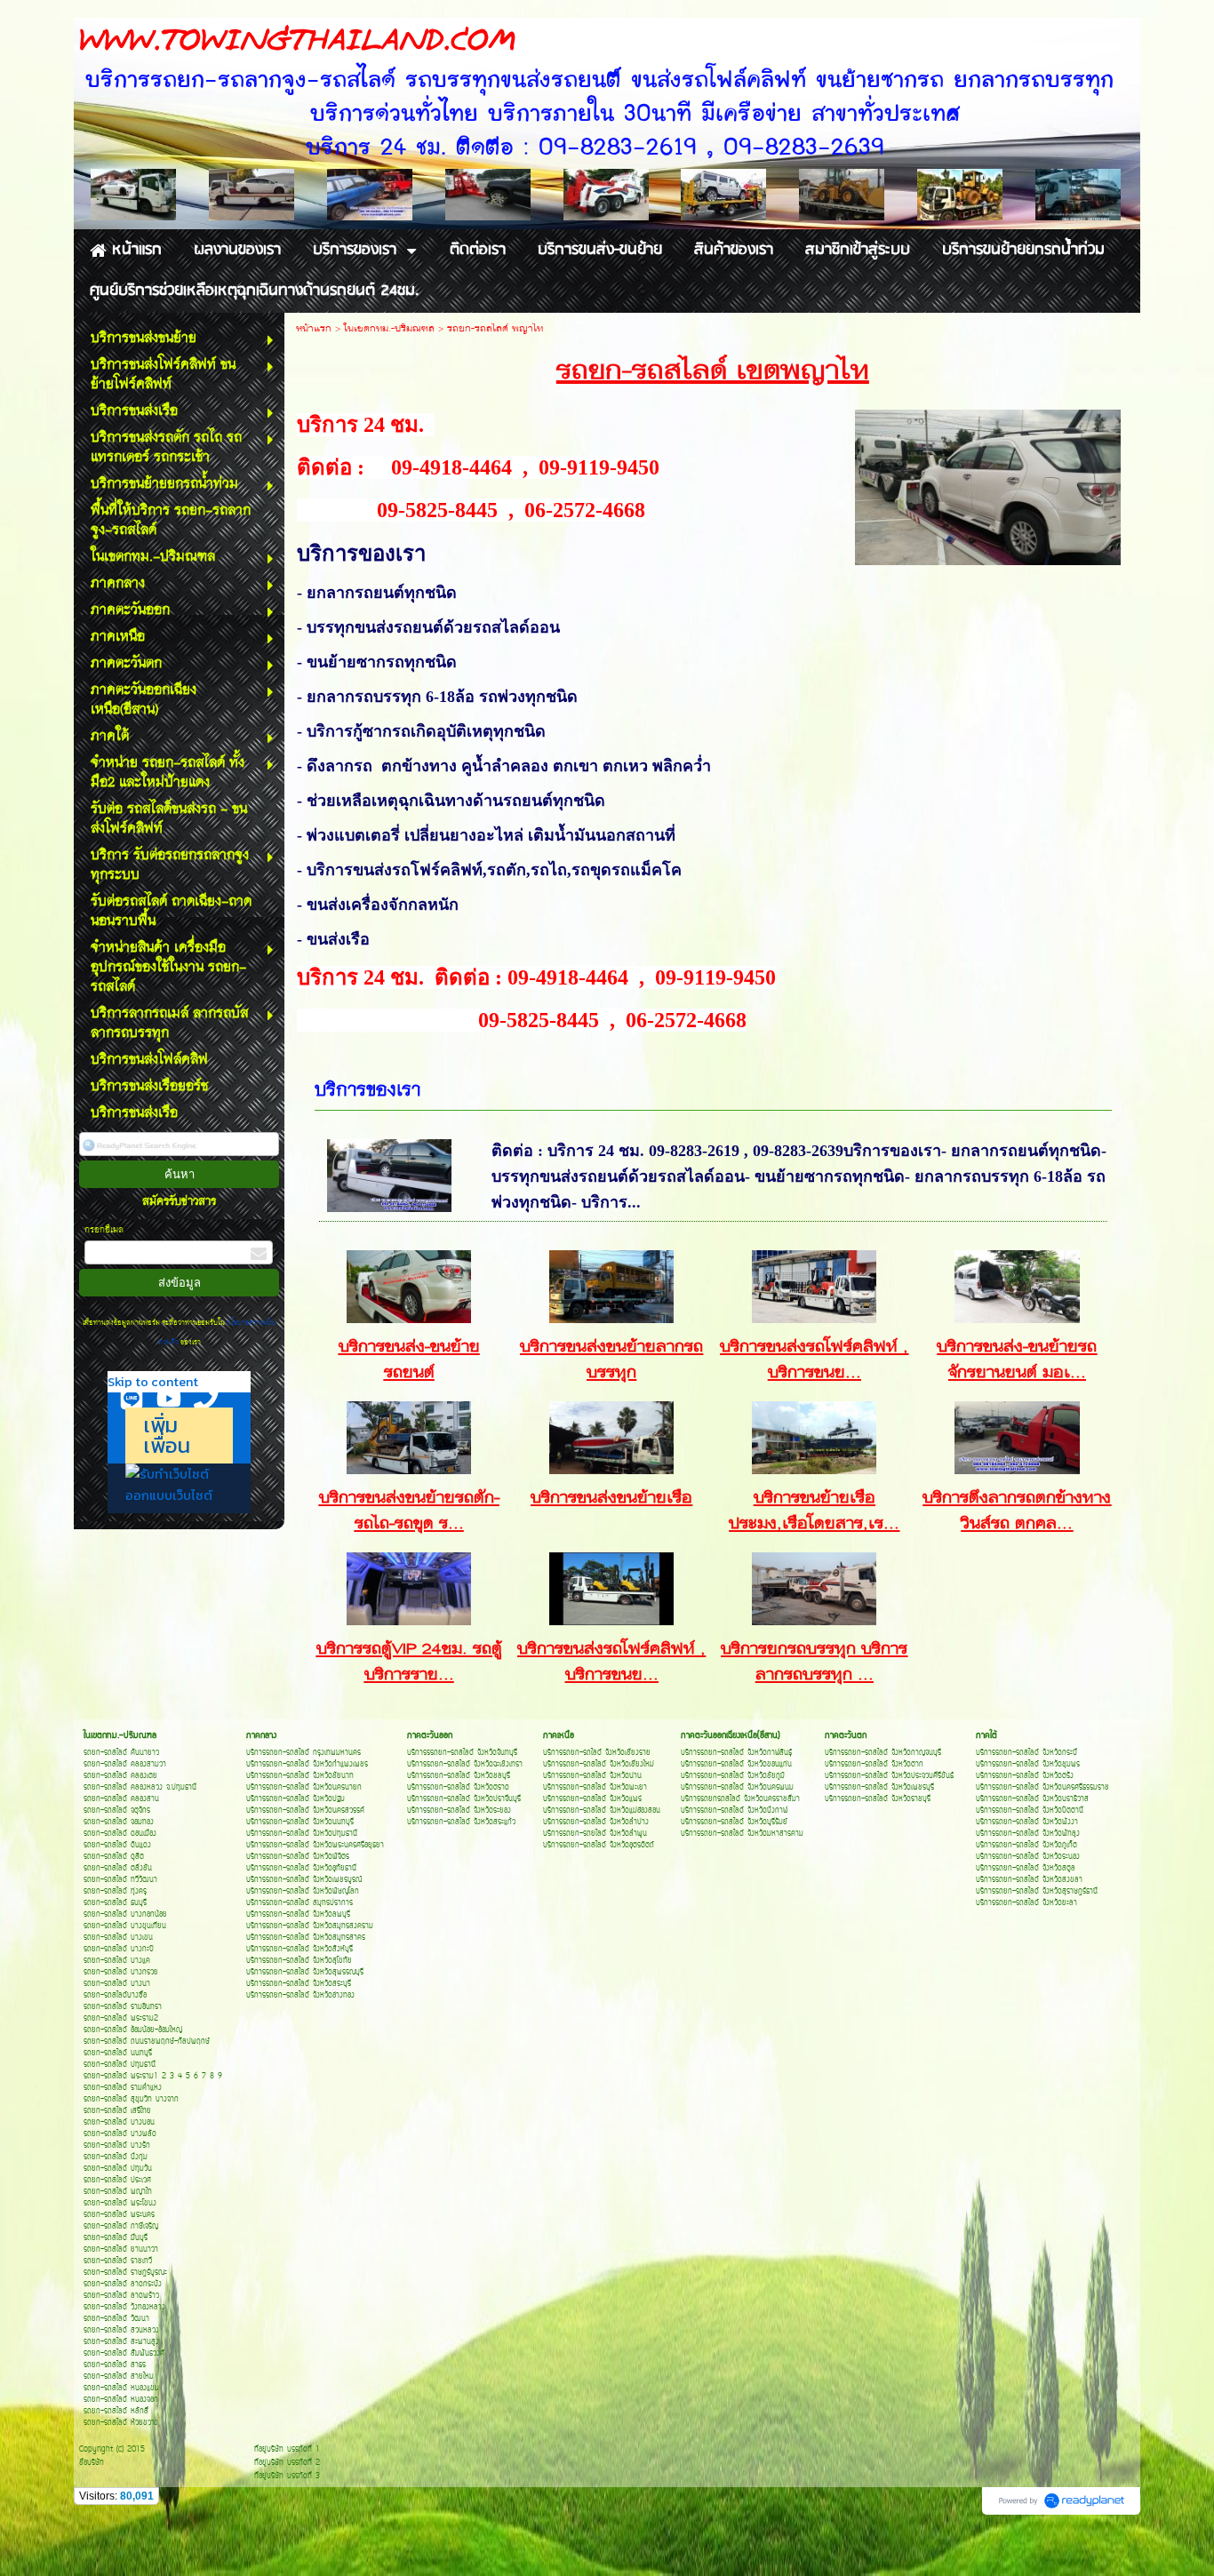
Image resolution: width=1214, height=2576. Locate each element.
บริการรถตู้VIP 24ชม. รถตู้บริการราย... (409, 1663)
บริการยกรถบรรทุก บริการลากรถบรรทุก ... (814, 1663)
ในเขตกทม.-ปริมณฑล (389, 329)
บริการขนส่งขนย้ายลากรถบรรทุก (611, 1360)
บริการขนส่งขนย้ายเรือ (611, 1499)
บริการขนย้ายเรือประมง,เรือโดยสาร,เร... (814, 1511)
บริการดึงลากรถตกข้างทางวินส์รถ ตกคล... (1017, 1511)
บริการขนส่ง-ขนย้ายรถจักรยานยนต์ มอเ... (1017, 1360)
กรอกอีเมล (104, 1230)
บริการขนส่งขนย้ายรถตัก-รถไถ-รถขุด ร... (409, 1511)
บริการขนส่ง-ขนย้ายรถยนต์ (409, 1360)
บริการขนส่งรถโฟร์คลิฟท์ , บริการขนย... (814, 1360)
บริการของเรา (367, 1091)
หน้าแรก (314, 329)
